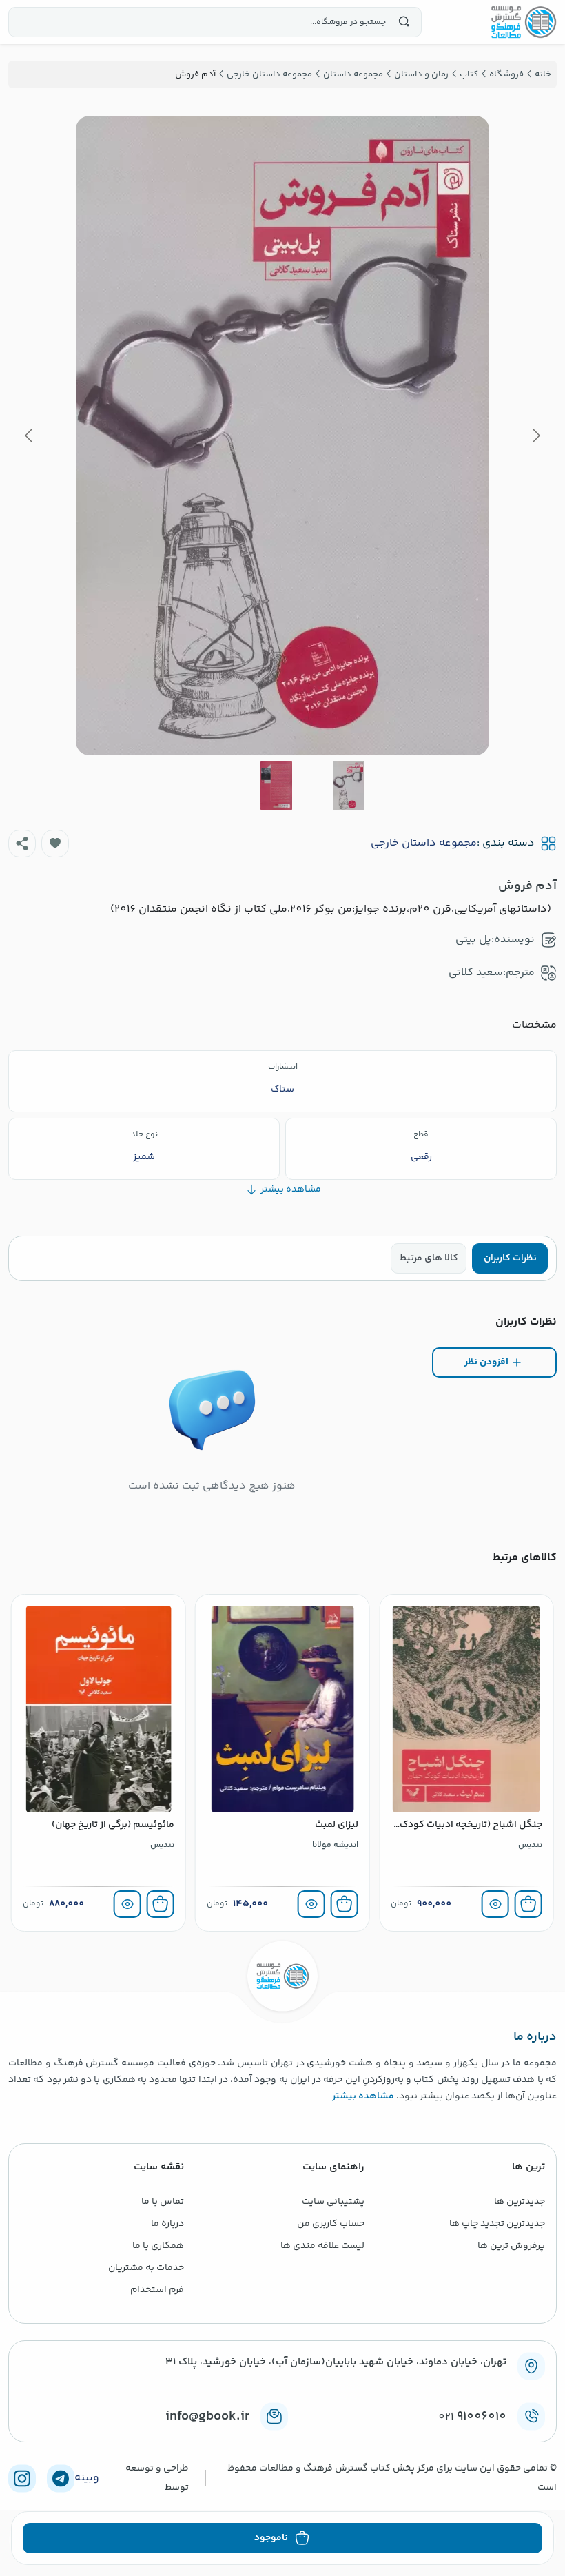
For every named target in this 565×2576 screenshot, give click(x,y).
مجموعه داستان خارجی (424, 844)
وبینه (87, 2478)
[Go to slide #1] (349, 786)
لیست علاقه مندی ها (322, 2246)
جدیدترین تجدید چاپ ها (497, 2224)
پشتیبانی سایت (333, 2202)
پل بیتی (473, 940)
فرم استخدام (157, 2290)
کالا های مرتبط (429, 1258)
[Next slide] (30, 436)
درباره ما (167, 2224)
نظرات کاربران (510, 1258)
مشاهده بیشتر (363, 2096)
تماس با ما (163, 2202)
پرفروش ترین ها (511, 2246)
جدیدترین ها (520, 2202)
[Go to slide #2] (276, 786)
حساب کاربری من (331, 2224)
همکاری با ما (158, 2246)
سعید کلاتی (476, 973)
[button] (55, 844)
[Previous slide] (535, 436)
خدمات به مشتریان (146, 2268)
